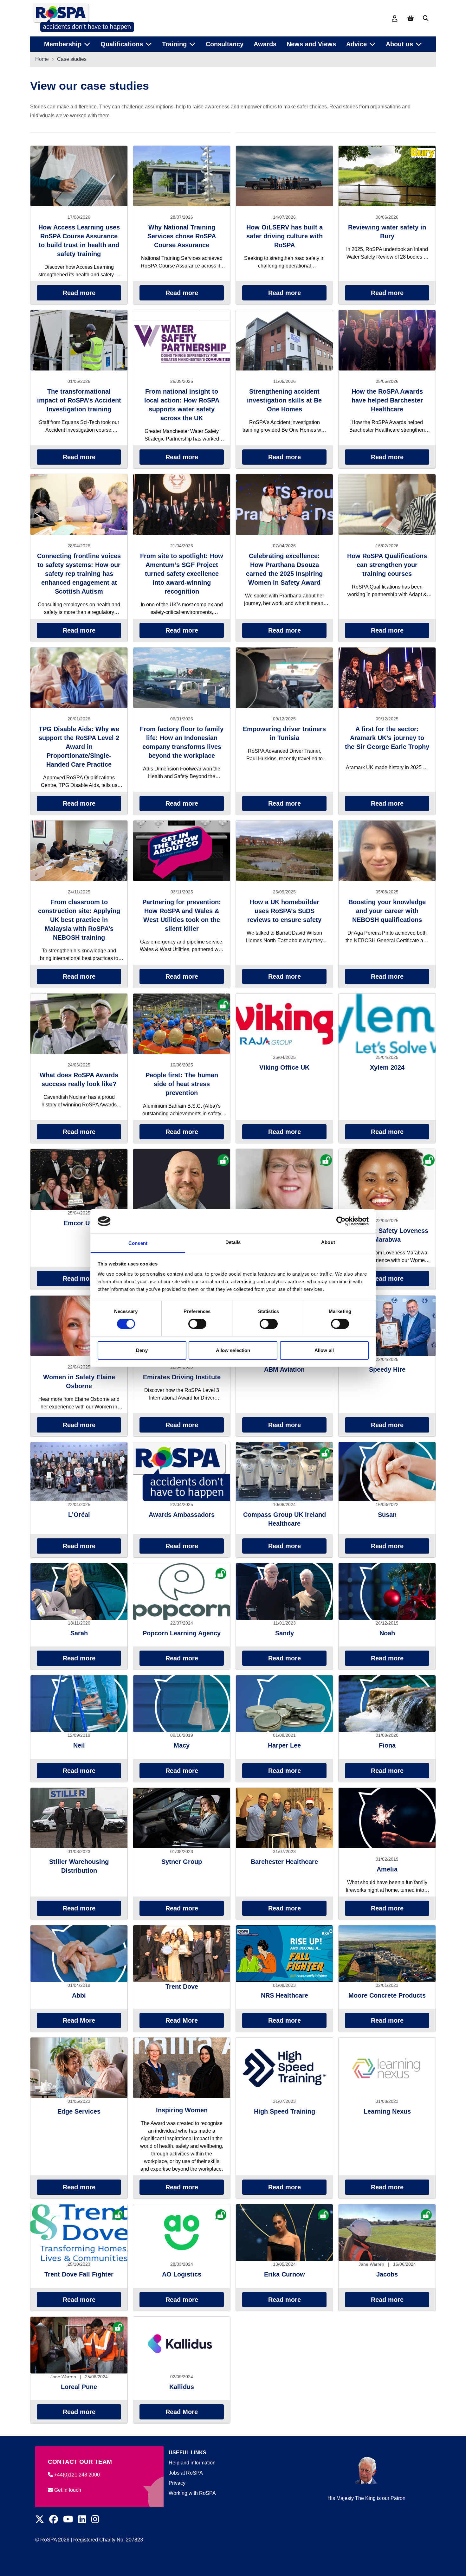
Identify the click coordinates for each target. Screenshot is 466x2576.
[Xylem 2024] (387, 1024)
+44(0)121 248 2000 (77, 2475)
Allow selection (233, 1350)
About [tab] (328, 1242)
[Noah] (387, 1591)
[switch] (197, 1324)
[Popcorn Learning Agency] (182, 1591)
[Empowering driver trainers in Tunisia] (284, 678)
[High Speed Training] (284, 2068)
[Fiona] (387, 1704)
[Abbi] (79, 1954)
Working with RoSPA (192, 2493)
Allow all (324, 1350)
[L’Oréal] (79, 1472)
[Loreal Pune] (79, 2345)
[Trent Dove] (182, 1954)
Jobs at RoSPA (186, 2473)
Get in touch (68, 2490)
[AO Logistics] (182, 2233)
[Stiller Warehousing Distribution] (79, 1818)
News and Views (311, 44)
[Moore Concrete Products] (387, 1954)
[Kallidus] (182, 2345)
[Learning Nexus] (387, 2068)
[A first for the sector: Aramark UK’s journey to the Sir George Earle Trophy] (387, 678)
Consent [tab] (138, 1243)
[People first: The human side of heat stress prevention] (182, 1024)
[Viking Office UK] (284, 1024)
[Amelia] (387, 1818)
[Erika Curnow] (284, 2233)
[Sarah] (79, 1591)
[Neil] (79, 1704)
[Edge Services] (79, 2068)
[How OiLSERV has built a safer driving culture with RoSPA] (284, 176)
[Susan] (387, 1472)
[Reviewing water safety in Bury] (387, 176)
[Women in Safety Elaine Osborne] (79, 1326)
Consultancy (225, 44)
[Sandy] (284, 1591)
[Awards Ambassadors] (182, 1472)
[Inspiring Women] (182, 2068)
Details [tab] (233, 1242)
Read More (79, 2020)
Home (42, 59)
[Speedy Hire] (387, 1326)
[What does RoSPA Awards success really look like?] (79, 1024)
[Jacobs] (387, 2233)
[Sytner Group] (182, 1818)
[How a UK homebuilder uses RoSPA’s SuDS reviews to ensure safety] (284, 851)
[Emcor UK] (79, 1179)
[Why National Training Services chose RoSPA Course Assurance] (182, 176)
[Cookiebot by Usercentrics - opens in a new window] (341, 1221)
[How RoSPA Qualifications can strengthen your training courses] (387, 504)
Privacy (177, 2483)
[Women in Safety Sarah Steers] (284, 1179)
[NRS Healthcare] (284, 1954)
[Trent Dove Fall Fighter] (79, 2233)
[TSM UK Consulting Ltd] (182, 1179)
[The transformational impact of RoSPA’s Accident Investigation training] (79, 340)
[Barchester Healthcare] (284, 1818)
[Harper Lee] (284, 1704)
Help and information (192, 2463)
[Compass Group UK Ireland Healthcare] (284, 1472)
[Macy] (182, 1704)
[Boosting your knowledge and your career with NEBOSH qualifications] (387, 851)
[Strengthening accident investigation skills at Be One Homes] (284, 340)
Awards (265, 44)
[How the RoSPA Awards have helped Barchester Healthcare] (387, 340)
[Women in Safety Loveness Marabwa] (387, 1179)
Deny (142, 1350)
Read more (79, 293)
